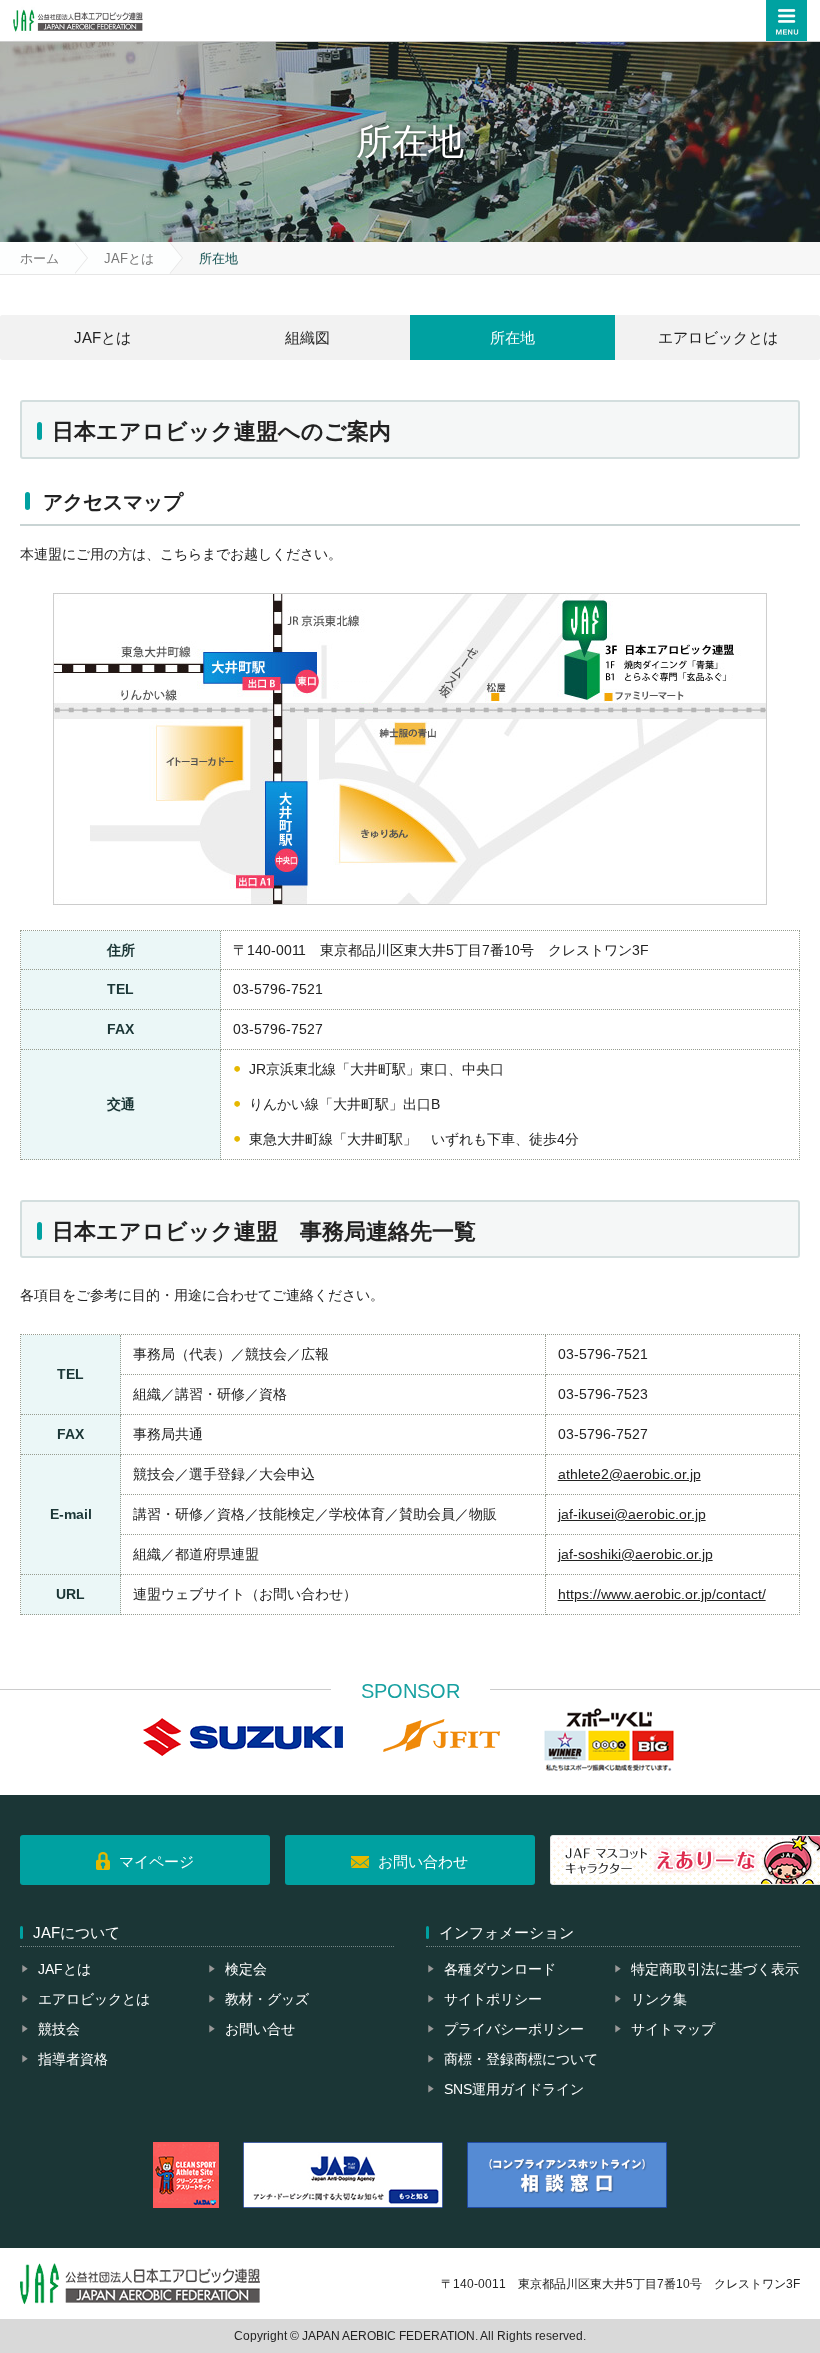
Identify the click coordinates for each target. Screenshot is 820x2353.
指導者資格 (73, 2059)
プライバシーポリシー (514, 2029)
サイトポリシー (493, 1999)
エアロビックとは (94, 1999)
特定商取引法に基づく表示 (715, 1969)
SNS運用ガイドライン (514, 2089)
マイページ (156, 1861)
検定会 (246, 1969)
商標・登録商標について (521, 2059)
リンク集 (659, 1999)
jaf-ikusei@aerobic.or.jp (632, 1514)
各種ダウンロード (500, 1969)
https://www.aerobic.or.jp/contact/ (662, 1594)
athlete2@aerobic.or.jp (629, 1474)
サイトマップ (673, 2029)
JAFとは (129, 258)
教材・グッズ (267, 1999)
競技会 (59, 2029)
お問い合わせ (423, 1861)
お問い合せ (260, 2029)
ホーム (39, 258)
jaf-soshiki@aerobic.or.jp (635, 1554)
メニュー (786, 20)
